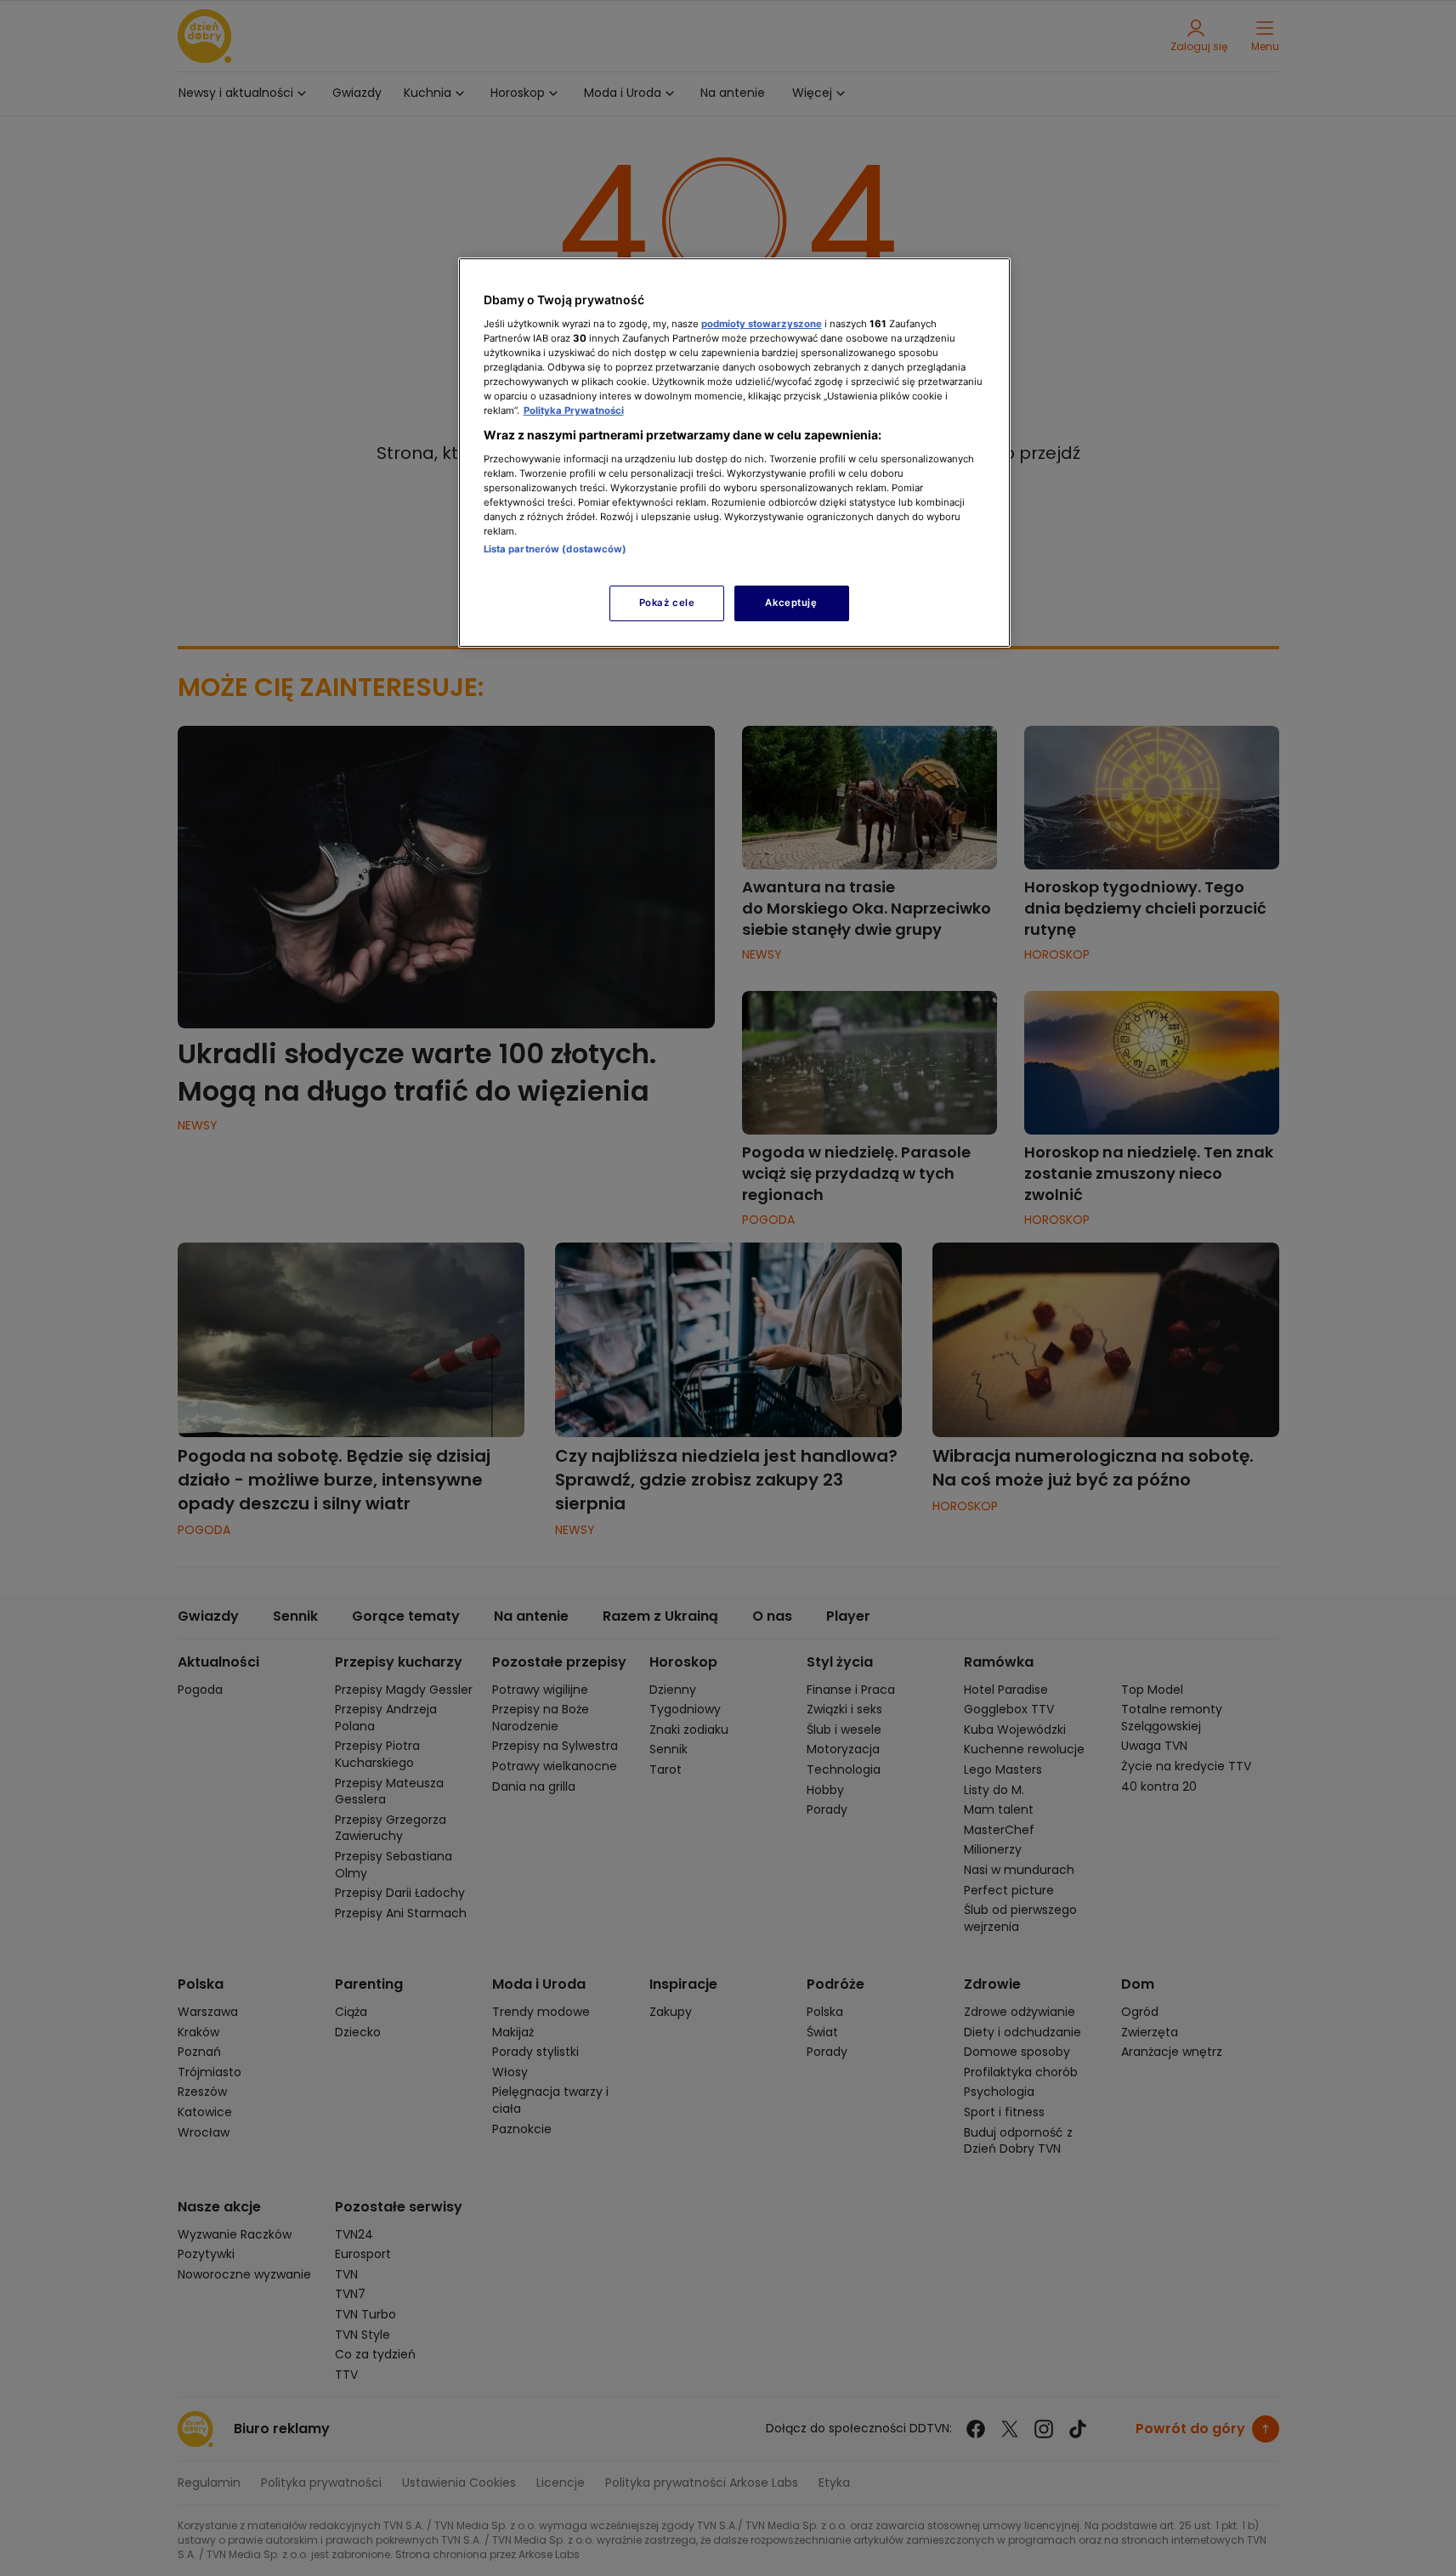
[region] (734, 453)
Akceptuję (791, 603)
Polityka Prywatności (574, 410)
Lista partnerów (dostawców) (555, 549)
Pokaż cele (667, 603)
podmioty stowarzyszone (762, 324)
